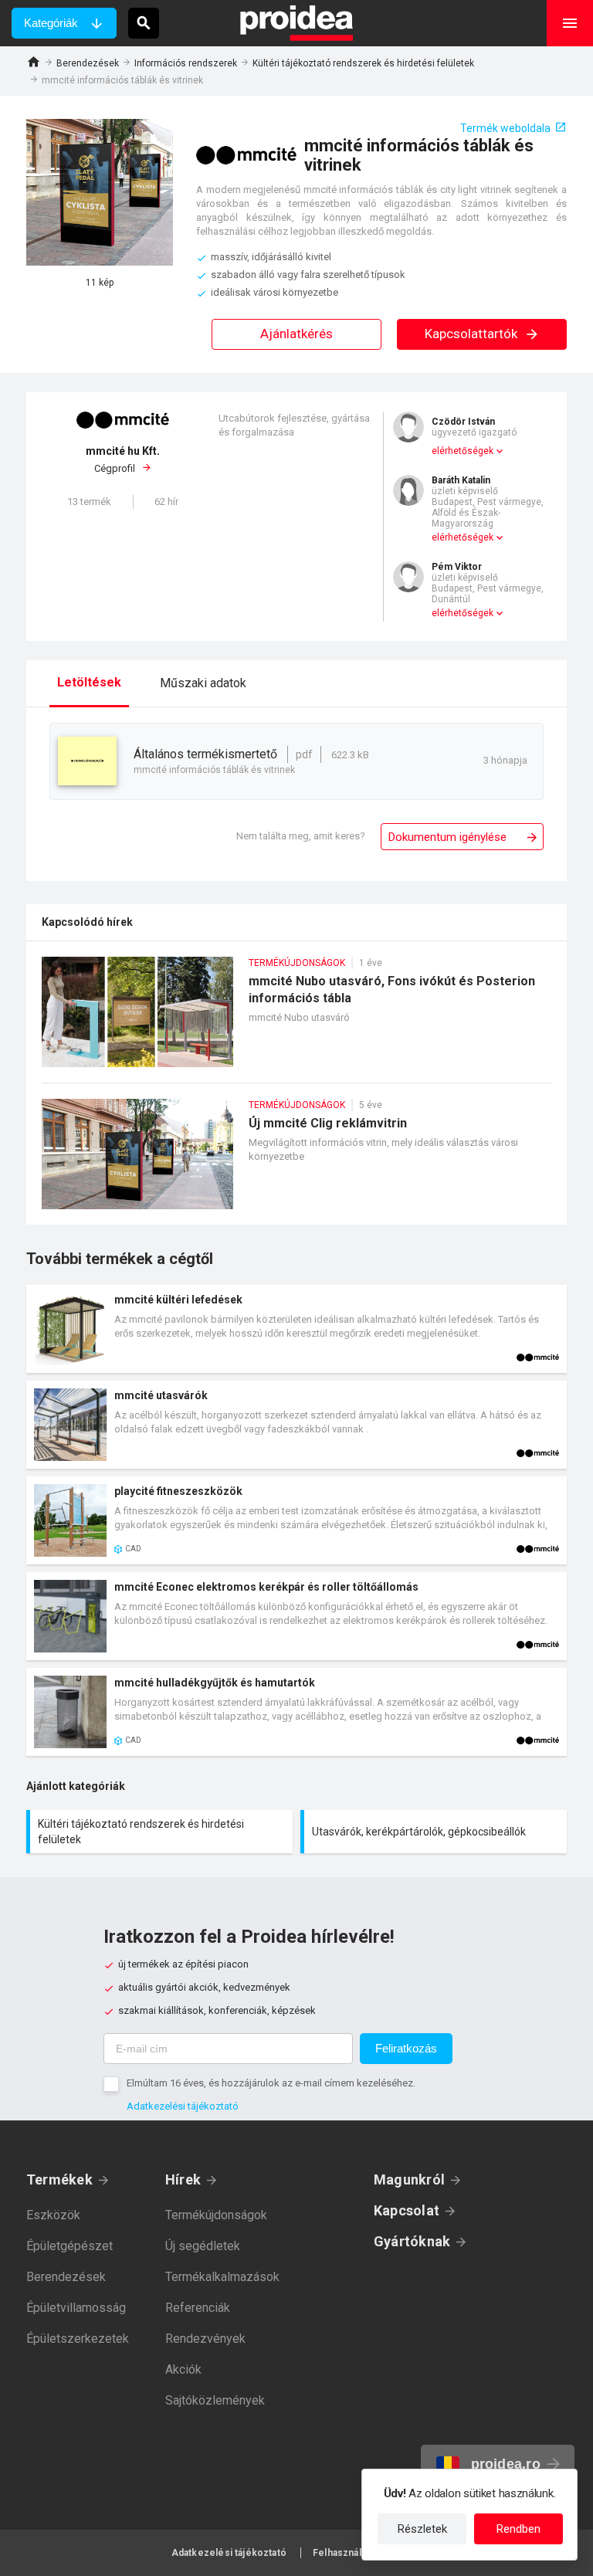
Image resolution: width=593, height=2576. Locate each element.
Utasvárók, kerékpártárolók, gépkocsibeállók (435, 1832)
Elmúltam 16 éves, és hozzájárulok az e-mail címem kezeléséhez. (271, 2083)
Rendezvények (205, 2339)
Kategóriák (51, 23)
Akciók (183, 2369)
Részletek (422, 2529)
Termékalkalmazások (222, 2277)
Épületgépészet (69, 2246)
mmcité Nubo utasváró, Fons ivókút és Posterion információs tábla (296, 1020)
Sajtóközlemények (215, 2400)
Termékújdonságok (216, 2215)
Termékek (59, 2179)
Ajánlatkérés (296, 334)
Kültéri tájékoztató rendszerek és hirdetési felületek (363, 63)
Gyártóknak (412, 2241)
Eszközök (53, 2215)
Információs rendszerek (186, 63)
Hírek (183, 2179)
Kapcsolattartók (473, 334)
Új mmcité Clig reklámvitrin (296, 1162)
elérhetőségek (463, 451)
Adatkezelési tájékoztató (183, 2106)
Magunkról (409, 2179)
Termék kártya (296, 1329)
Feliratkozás (406, 2048)
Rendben (518, 2529)
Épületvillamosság (76, 2308)
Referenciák (198, 2308)
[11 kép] (100, 192)
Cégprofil (123, 460)
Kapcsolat (407, 2210)
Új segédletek (203, 2246)
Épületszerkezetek (78, 2339)
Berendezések (88, 63)
